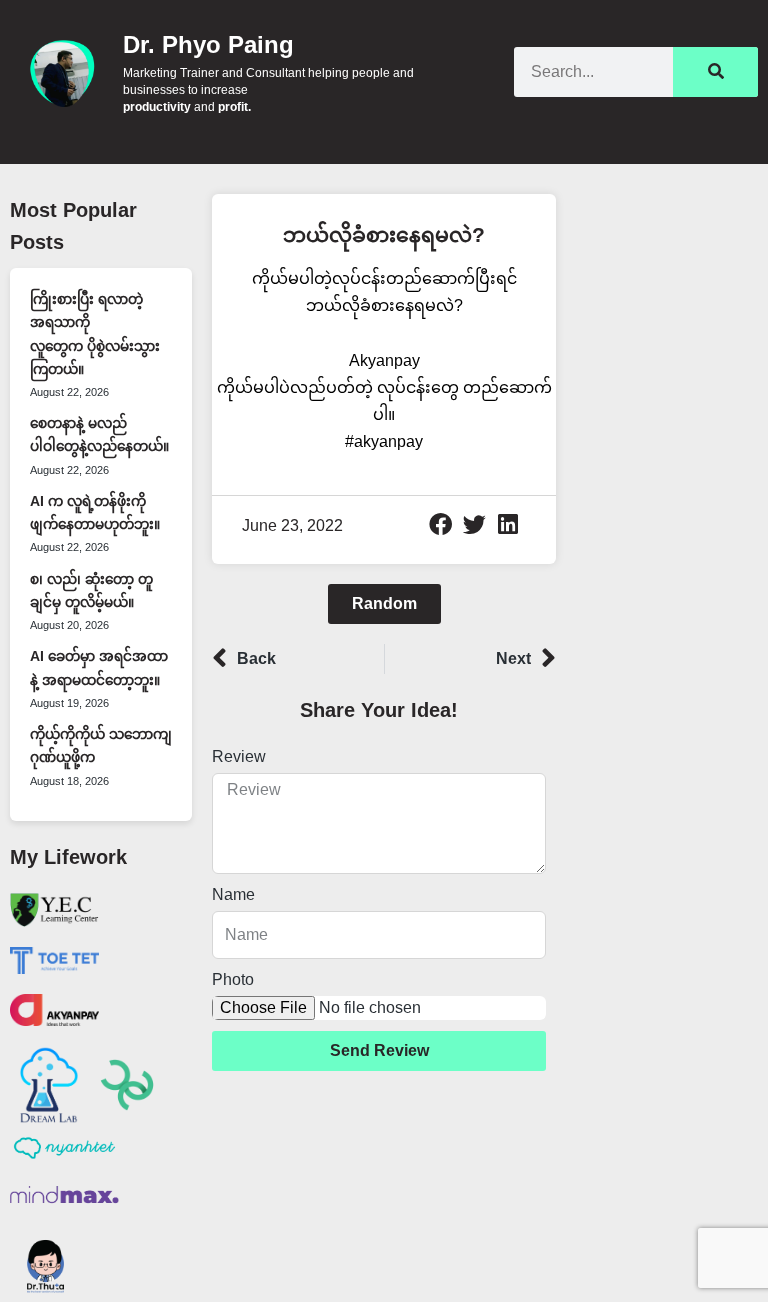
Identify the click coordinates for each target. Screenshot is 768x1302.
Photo (233, 979)
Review (239, 756)
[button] (441, 524)
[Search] (715, 72)
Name (233, 894)
